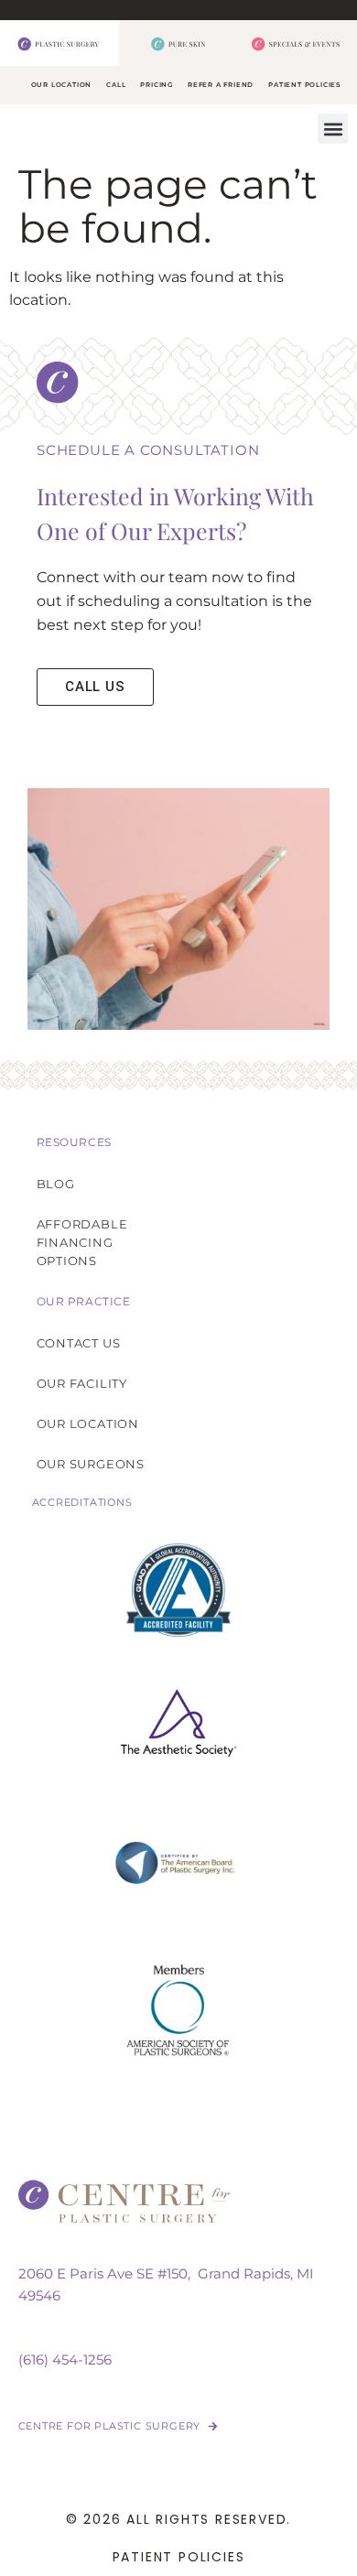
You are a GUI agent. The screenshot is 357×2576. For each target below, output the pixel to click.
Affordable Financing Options (82, 1242)
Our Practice (84, 1301)
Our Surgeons (91, 1464)
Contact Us (79, 1343)
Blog (56, 1184)
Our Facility (82, 1383)
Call (116, 85)
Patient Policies (304, 85)
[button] (333, 129)
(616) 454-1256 (65, 2360)
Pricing (157, 85)
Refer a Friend (221, 85)
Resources (74, 1142)
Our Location (62, 85)
